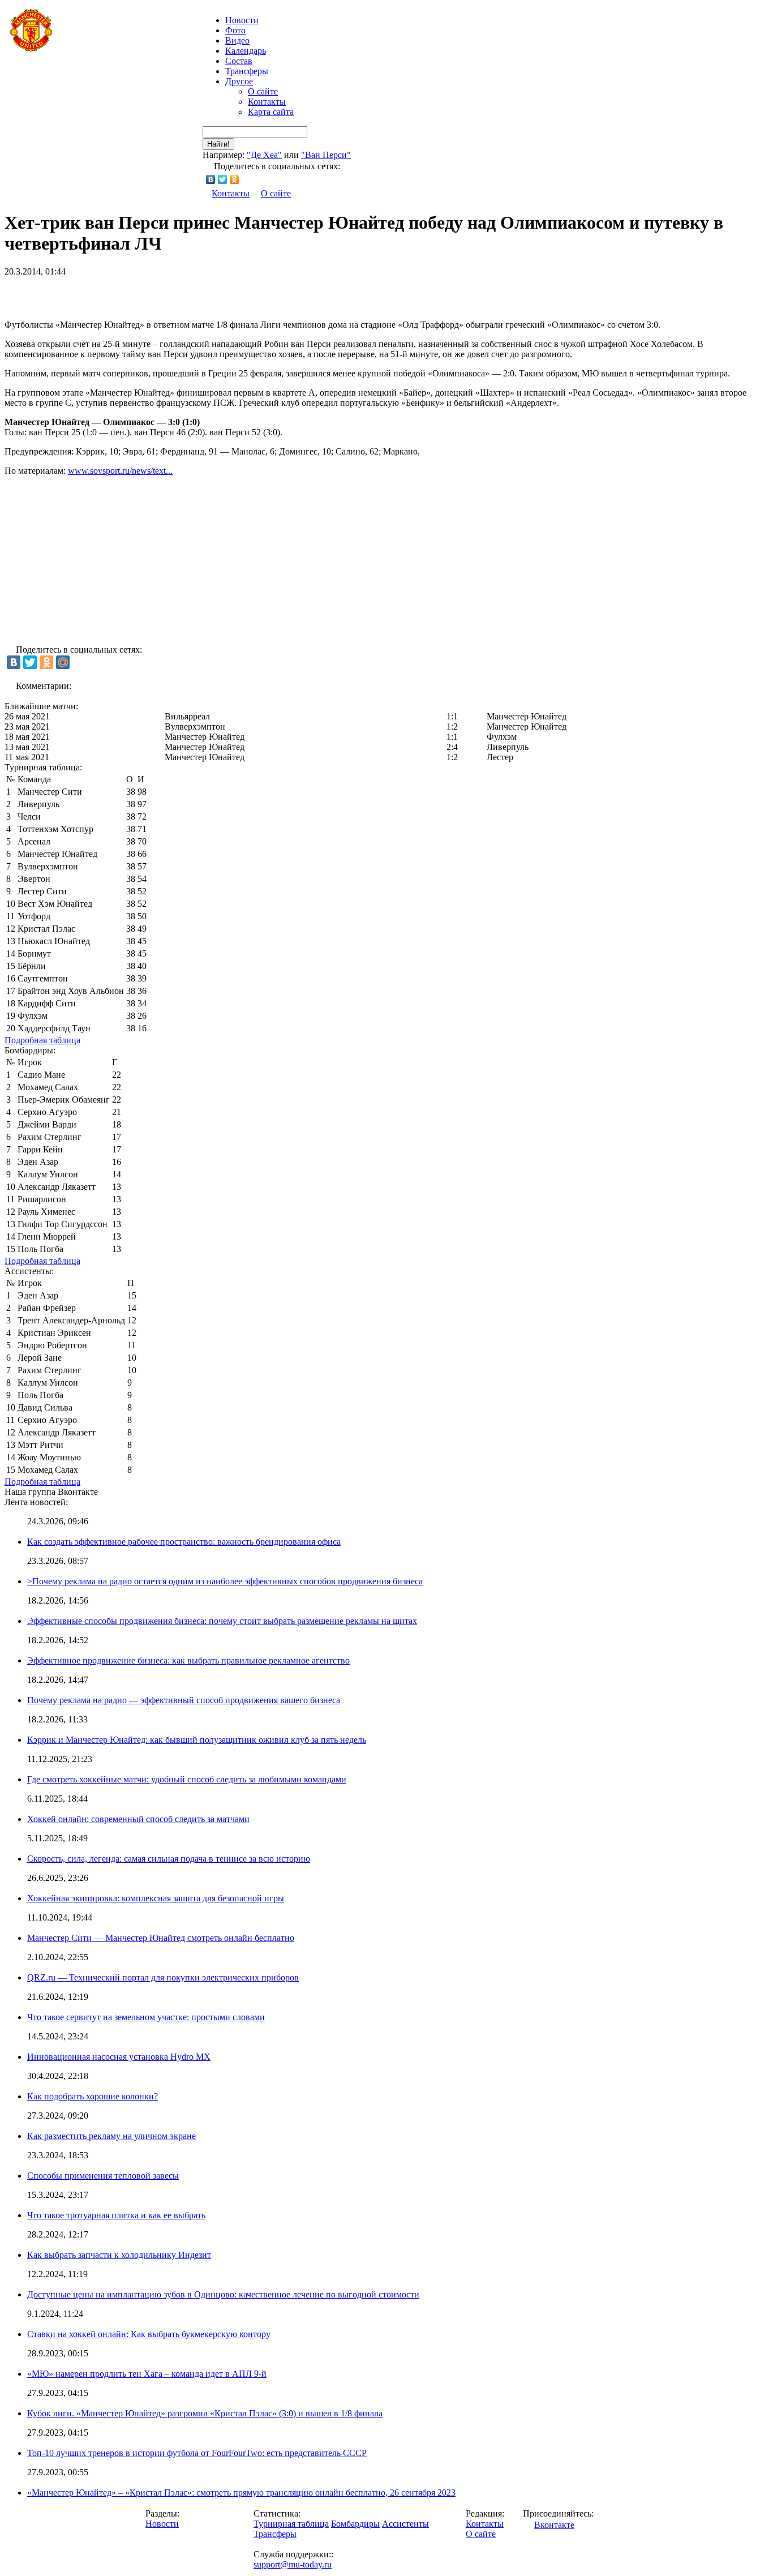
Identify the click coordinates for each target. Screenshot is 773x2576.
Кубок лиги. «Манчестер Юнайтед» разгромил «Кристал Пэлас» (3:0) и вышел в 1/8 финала (205, 2413)
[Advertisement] (137, 294)
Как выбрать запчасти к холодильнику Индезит (119, 2255)
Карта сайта (271, 112)
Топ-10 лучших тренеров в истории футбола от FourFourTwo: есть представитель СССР (197, 2453)
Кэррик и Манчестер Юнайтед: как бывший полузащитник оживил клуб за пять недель (197, 1740)
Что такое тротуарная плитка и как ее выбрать (116, 2215)
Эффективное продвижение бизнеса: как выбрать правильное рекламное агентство (188, 1660)
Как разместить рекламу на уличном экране (111, 2136)
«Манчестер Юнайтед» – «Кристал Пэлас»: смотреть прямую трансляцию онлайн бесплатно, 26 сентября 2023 (241, 2493)
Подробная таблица (42, 1040)
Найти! (218, 144)
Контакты (267, 102)
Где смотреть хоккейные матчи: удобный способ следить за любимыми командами (187, 1779)
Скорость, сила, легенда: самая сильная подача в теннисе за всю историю (169, 1859)
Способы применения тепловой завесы (103, 2176)
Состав (239, 61)
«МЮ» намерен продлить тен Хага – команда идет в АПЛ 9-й (147, 2374)
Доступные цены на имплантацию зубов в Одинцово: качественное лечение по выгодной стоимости (223, 2294)
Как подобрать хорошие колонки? (93, 2096)
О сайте (263, 91)
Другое (239, 81)
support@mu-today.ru (293, 2564)
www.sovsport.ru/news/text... (120, 471)
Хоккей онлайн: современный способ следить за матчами (138, 1819)
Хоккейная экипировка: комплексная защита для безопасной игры (156, 1898)
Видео (237, 40)
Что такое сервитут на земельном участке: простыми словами (146, 2017)
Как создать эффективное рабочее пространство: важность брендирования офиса (184, 1542)
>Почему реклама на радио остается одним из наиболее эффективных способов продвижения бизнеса (225, 1581)
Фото (235, 30)
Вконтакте (554, 2525)
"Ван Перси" (326, 155)
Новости (162, 2524)
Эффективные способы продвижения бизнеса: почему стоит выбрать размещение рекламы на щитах (222, 1621)
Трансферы (247, 71)
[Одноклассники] (235, 179)
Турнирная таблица (291, 2524)
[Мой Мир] (63, 662)
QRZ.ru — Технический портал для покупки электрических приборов (163, 1977)
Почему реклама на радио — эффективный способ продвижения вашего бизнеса (184, 1700)
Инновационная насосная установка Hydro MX (119, 2057)
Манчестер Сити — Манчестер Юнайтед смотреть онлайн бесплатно (161, 1938)
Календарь (246, 51)
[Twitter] (223, 179)
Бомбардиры (355, 2524)
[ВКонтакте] (211, 179)
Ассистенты (405, 2524)
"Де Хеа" (264, 155)
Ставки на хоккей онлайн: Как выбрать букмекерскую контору (149, 2334)
